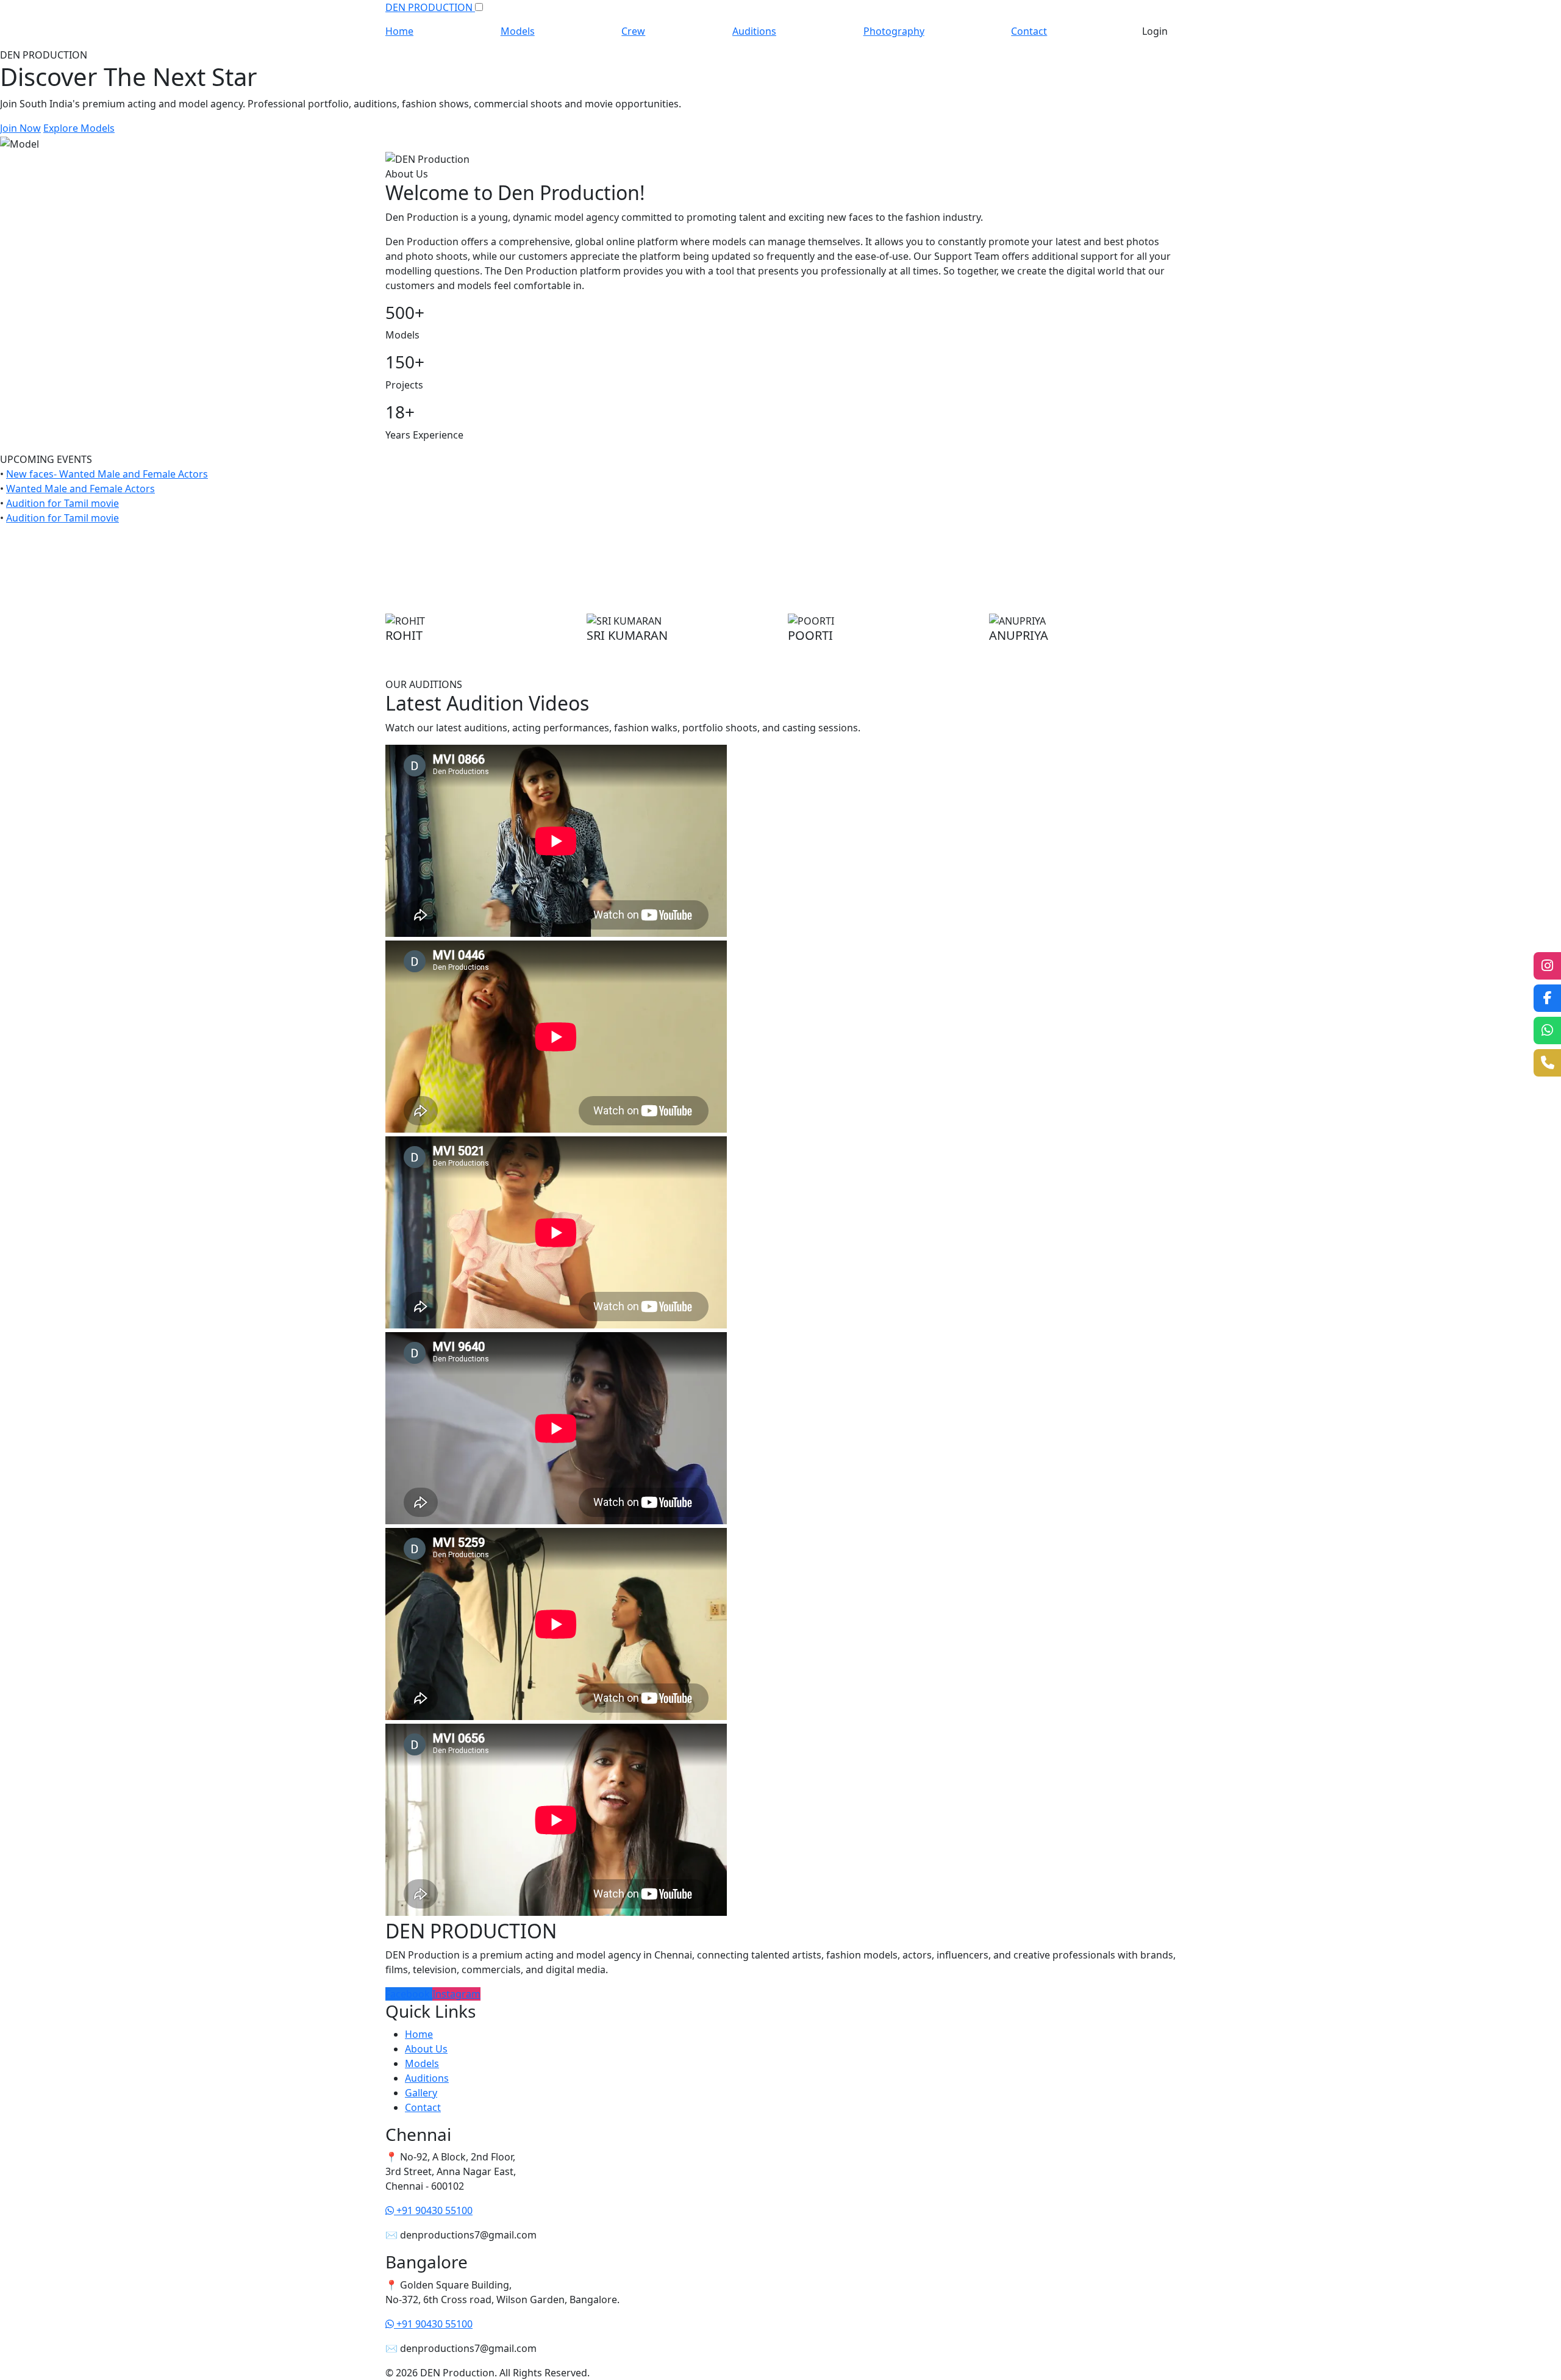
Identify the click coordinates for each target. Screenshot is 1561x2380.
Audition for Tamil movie (63, 503)
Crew (633, 31)
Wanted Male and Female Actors (80, 489)
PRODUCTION (430, 7)
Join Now (20, 128)
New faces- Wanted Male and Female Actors (107, 474)
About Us (426, 2049)
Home (399, 31)
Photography (894, 31)
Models (518, 31)
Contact (1029, 31)
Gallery (421, 2093)
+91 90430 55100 (433, 2210)
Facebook (409, 1994)
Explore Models (79, 128)
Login (1155, 31)
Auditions (754, 31)
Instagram (456, 1994)
